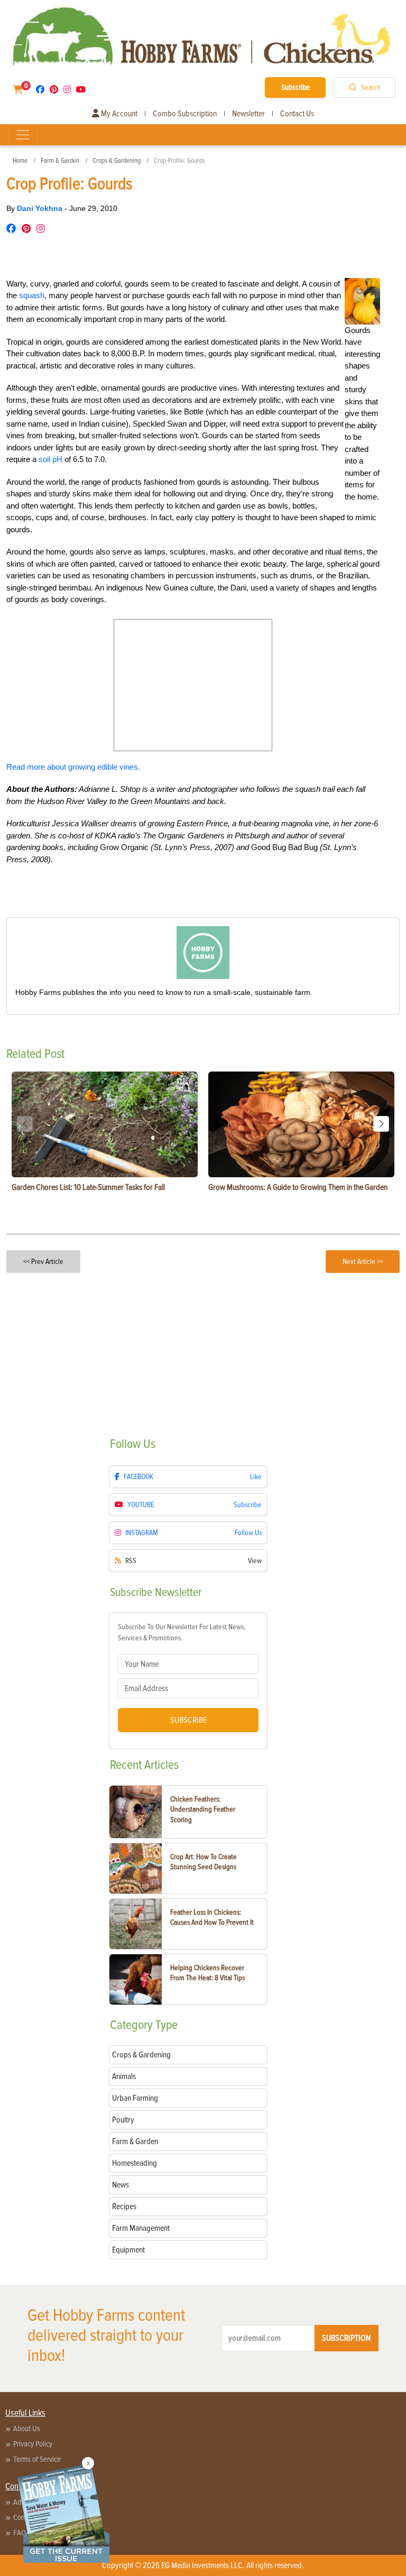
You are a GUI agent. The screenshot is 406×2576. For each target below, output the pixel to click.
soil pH (50, 459)
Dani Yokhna (41, 208)
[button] (381, 1124)
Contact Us (297, 114)
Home (20, 161)
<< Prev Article (43, 1262)
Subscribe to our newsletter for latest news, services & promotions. (182, 1632)
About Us (27, 2429)
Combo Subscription (185, 114)
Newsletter (248, 114)
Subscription (346, 2338)
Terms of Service (37, 2459)
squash (32, 295)
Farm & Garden (60, 161)
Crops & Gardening (117, 161)
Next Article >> (363, 1262)
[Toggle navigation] (23, 135)
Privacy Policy (33, 2444)
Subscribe (296, 87)
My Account (118, 114)
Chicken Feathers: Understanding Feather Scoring (203, 1809)
